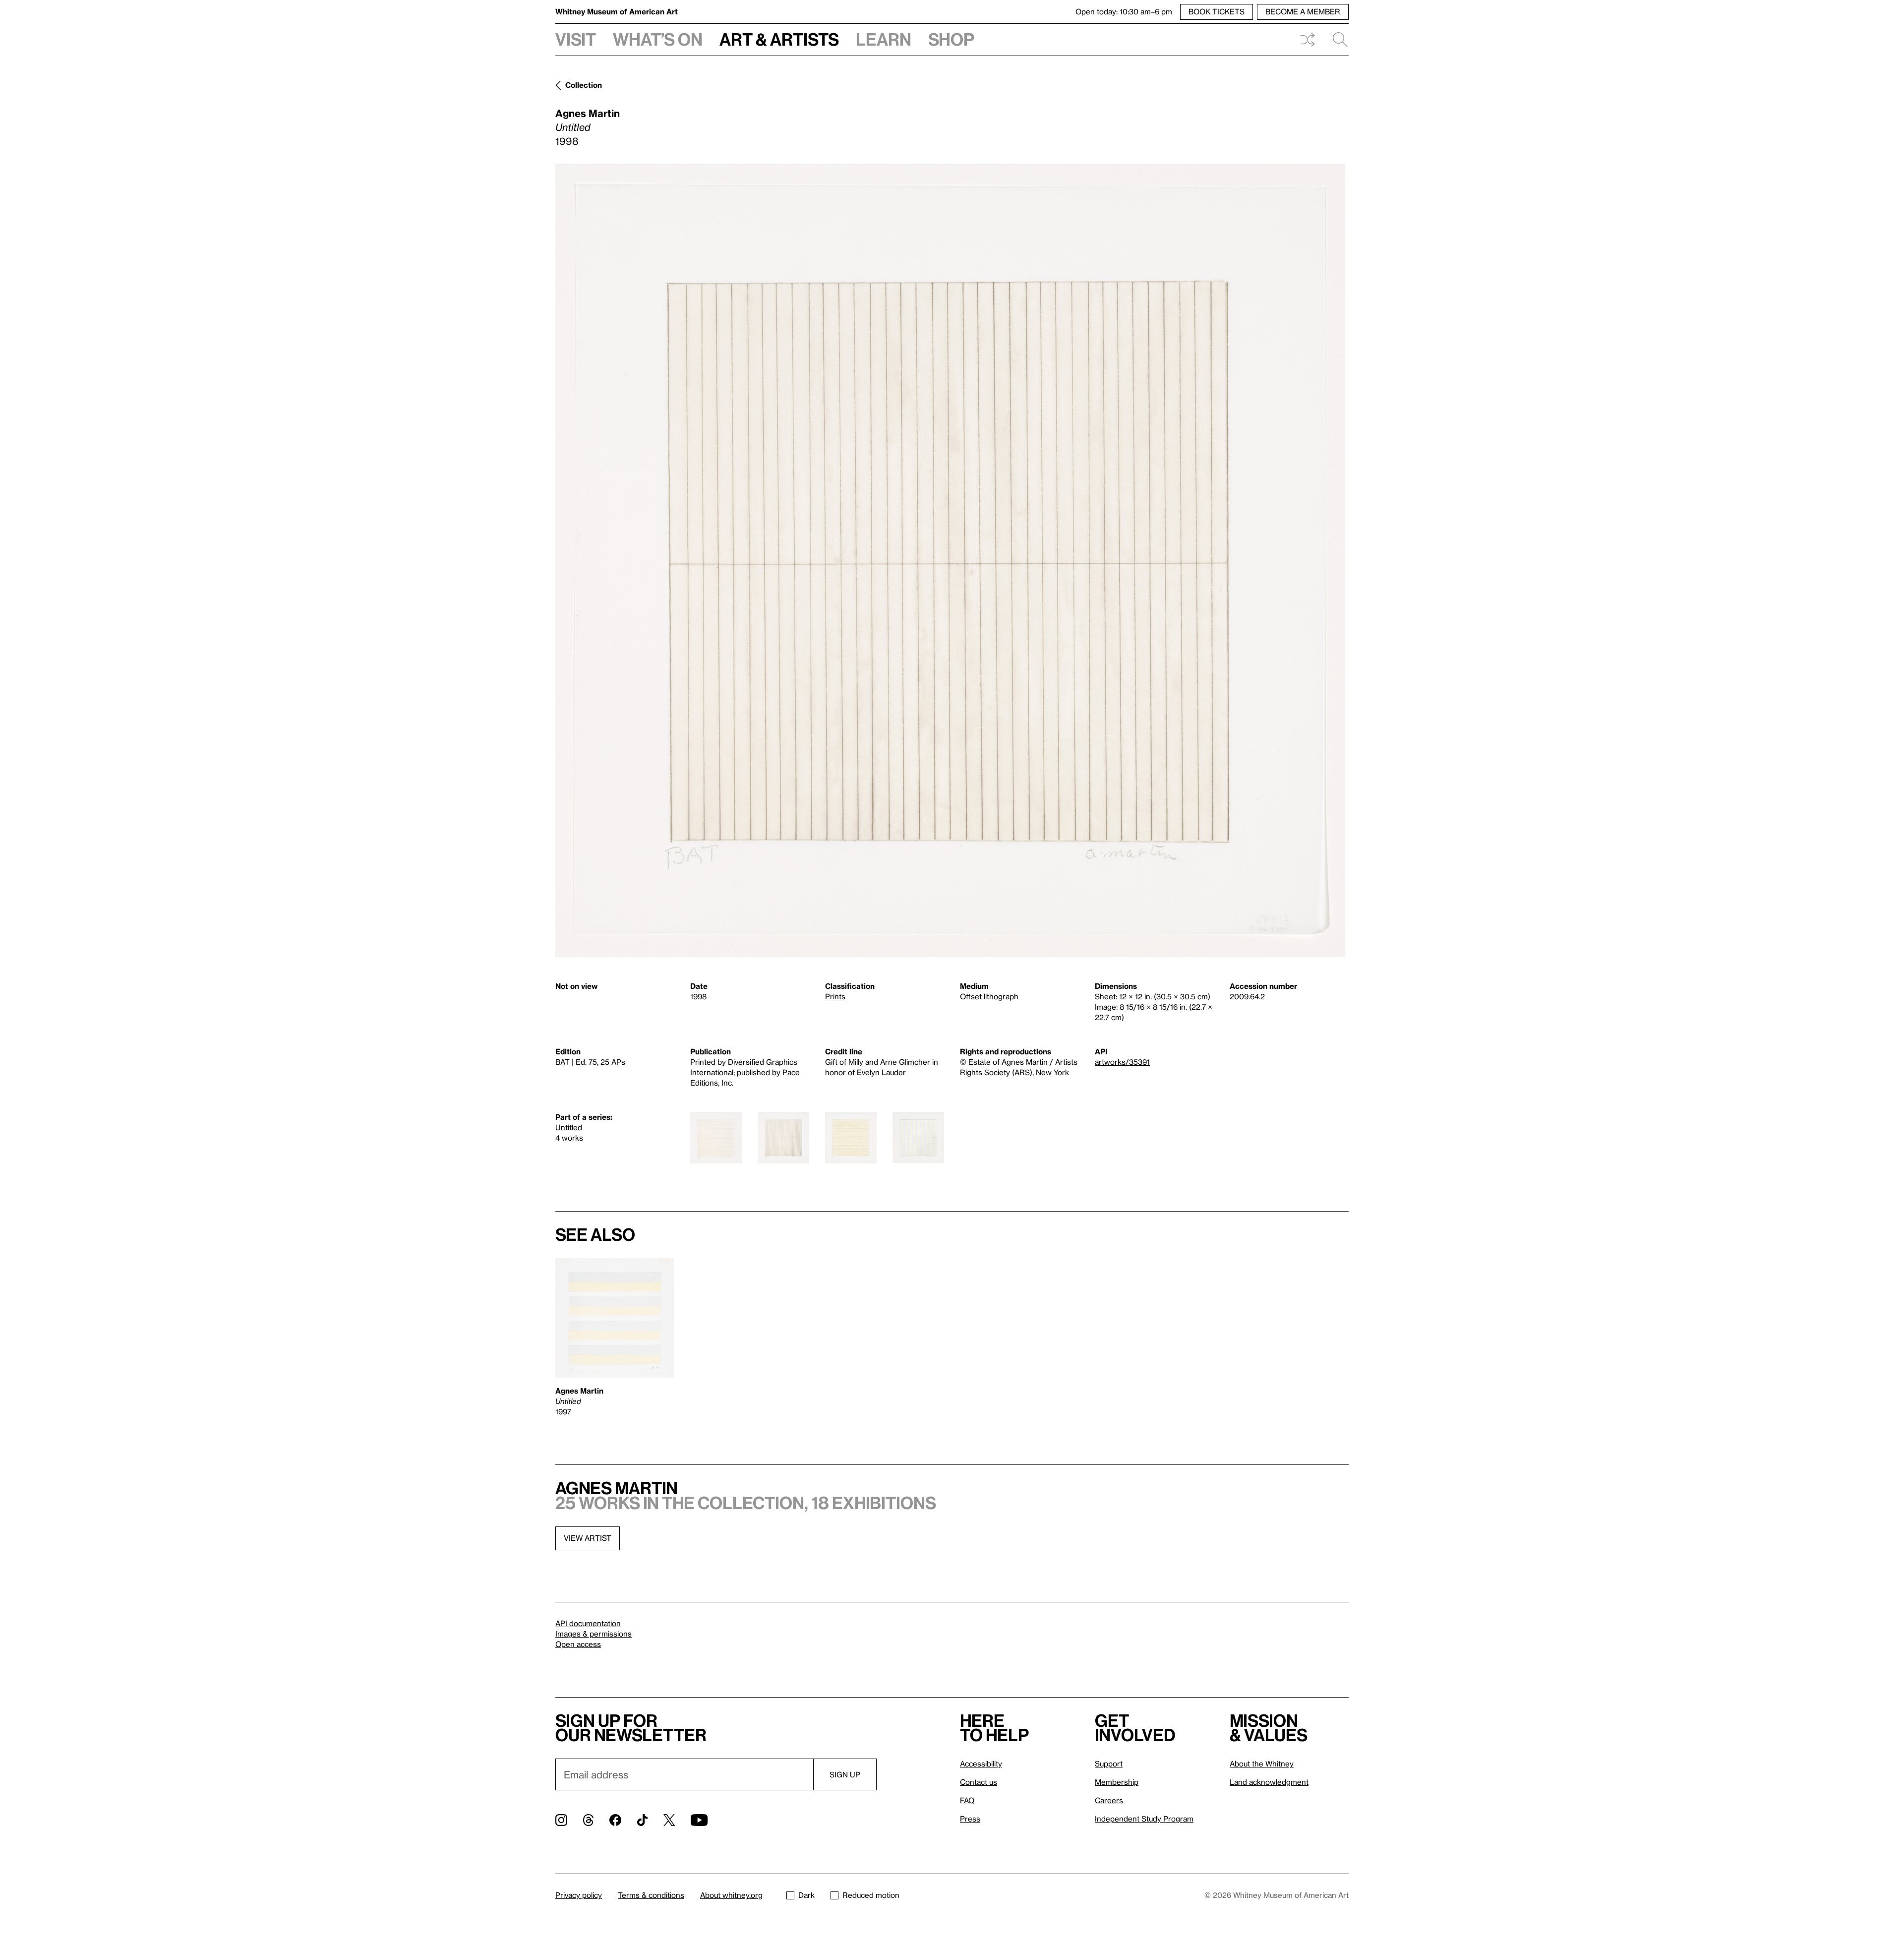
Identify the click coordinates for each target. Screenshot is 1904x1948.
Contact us (979, 1782)
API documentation (588, 1623)
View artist (588, 1538)
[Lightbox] (950, 560)
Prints (835, 996)
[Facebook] (615, 1820)
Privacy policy (579, 1895)
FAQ (967, 1800)
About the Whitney (1262, 1764)
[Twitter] (669, 1820)
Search (1336, 40)
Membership (1117, 1782)
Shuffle (1308, 40)
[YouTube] (699, 1820)
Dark (806, 1895)
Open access (578, 1644)
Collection (584, 85)
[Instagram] (561, 1820)
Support (1109, 1764)
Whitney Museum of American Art (617, 11)
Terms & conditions (651, 1895)
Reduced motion (871, 1895)
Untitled (569, 1127)
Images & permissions (594, 1634)
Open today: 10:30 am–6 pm (1124, 11)
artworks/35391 (1122, 1062)
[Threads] (588, 1820)
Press (970, 1819)
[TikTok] (642, 1820)
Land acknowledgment (1269, 1782)
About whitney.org (731, 1895)
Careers (1109, 1800)
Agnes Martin (588, 113)
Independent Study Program (1144, 1819)
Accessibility (981, 1764)
